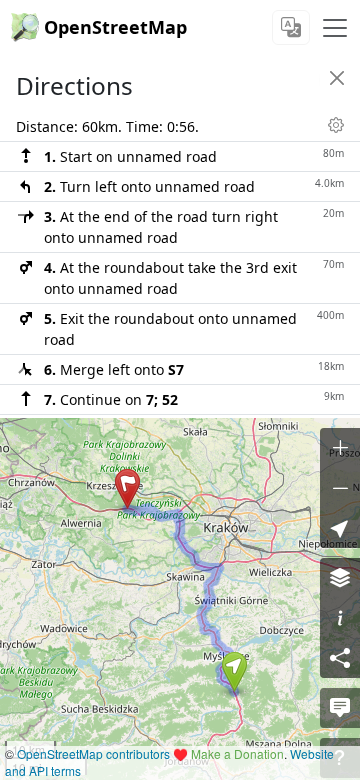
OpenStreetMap (115, 27)
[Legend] (340, 618)
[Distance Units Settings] (336, 125)
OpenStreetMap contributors (93, 753)
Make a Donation (237, 753)
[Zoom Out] (340, 488)
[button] (234, 672)
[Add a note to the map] (340, 708)
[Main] (335, 28)
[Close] (337, 78)
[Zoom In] (340, 448)
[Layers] (340, 578)
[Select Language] (291, 27)
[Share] (340, 658)
